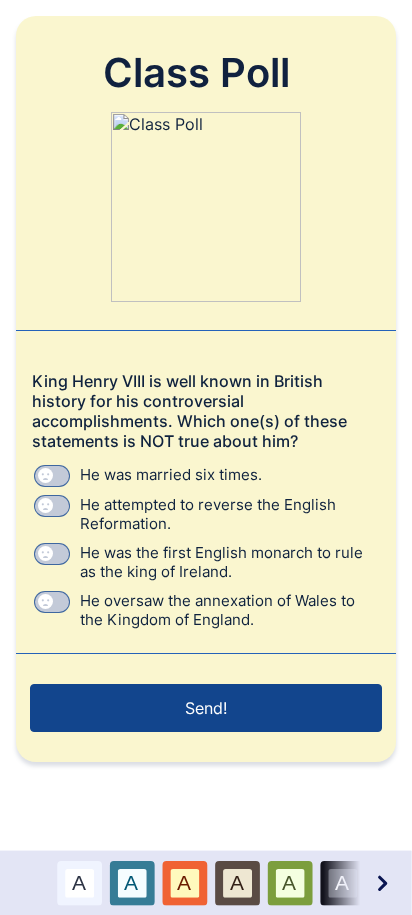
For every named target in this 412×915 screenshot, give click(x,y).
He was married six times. (171, 474)
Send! (206, 708)
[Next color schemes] (381, 882)
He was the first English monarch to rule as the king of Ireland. (221, 562)
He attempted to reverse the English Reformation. (208, 514)
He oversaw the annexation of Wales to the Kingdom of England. (217, 610)
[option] (79, 882)
